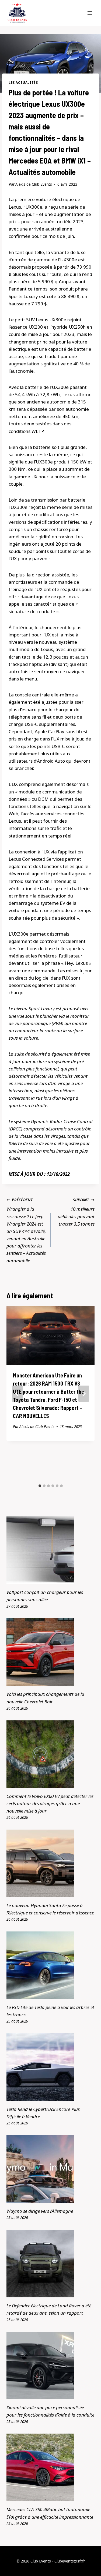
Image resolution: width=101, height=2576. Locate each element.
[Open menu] (90, 13)
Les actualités (23, 82)
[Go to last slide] (17, 1394)
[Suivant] (84, 1394)
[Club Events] (17, 13)
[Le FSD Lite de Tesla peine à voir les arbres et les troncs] (50, 1965)
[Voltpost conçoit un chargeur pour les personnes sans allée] (50, 1550)
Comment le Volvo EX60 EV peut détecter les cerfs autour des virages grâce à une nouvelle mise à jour (50, 1803)
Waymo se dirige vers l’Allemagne (40, 2211)
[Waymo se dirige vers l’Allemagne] (50, 2169)
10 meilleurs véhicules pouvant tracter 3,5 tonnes (76, 1212)
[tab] (40, 1486)
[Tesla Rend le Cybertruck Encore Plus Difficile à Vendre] (50, 2067)
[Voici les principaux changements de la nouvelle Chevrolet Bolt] (50, 1652)
